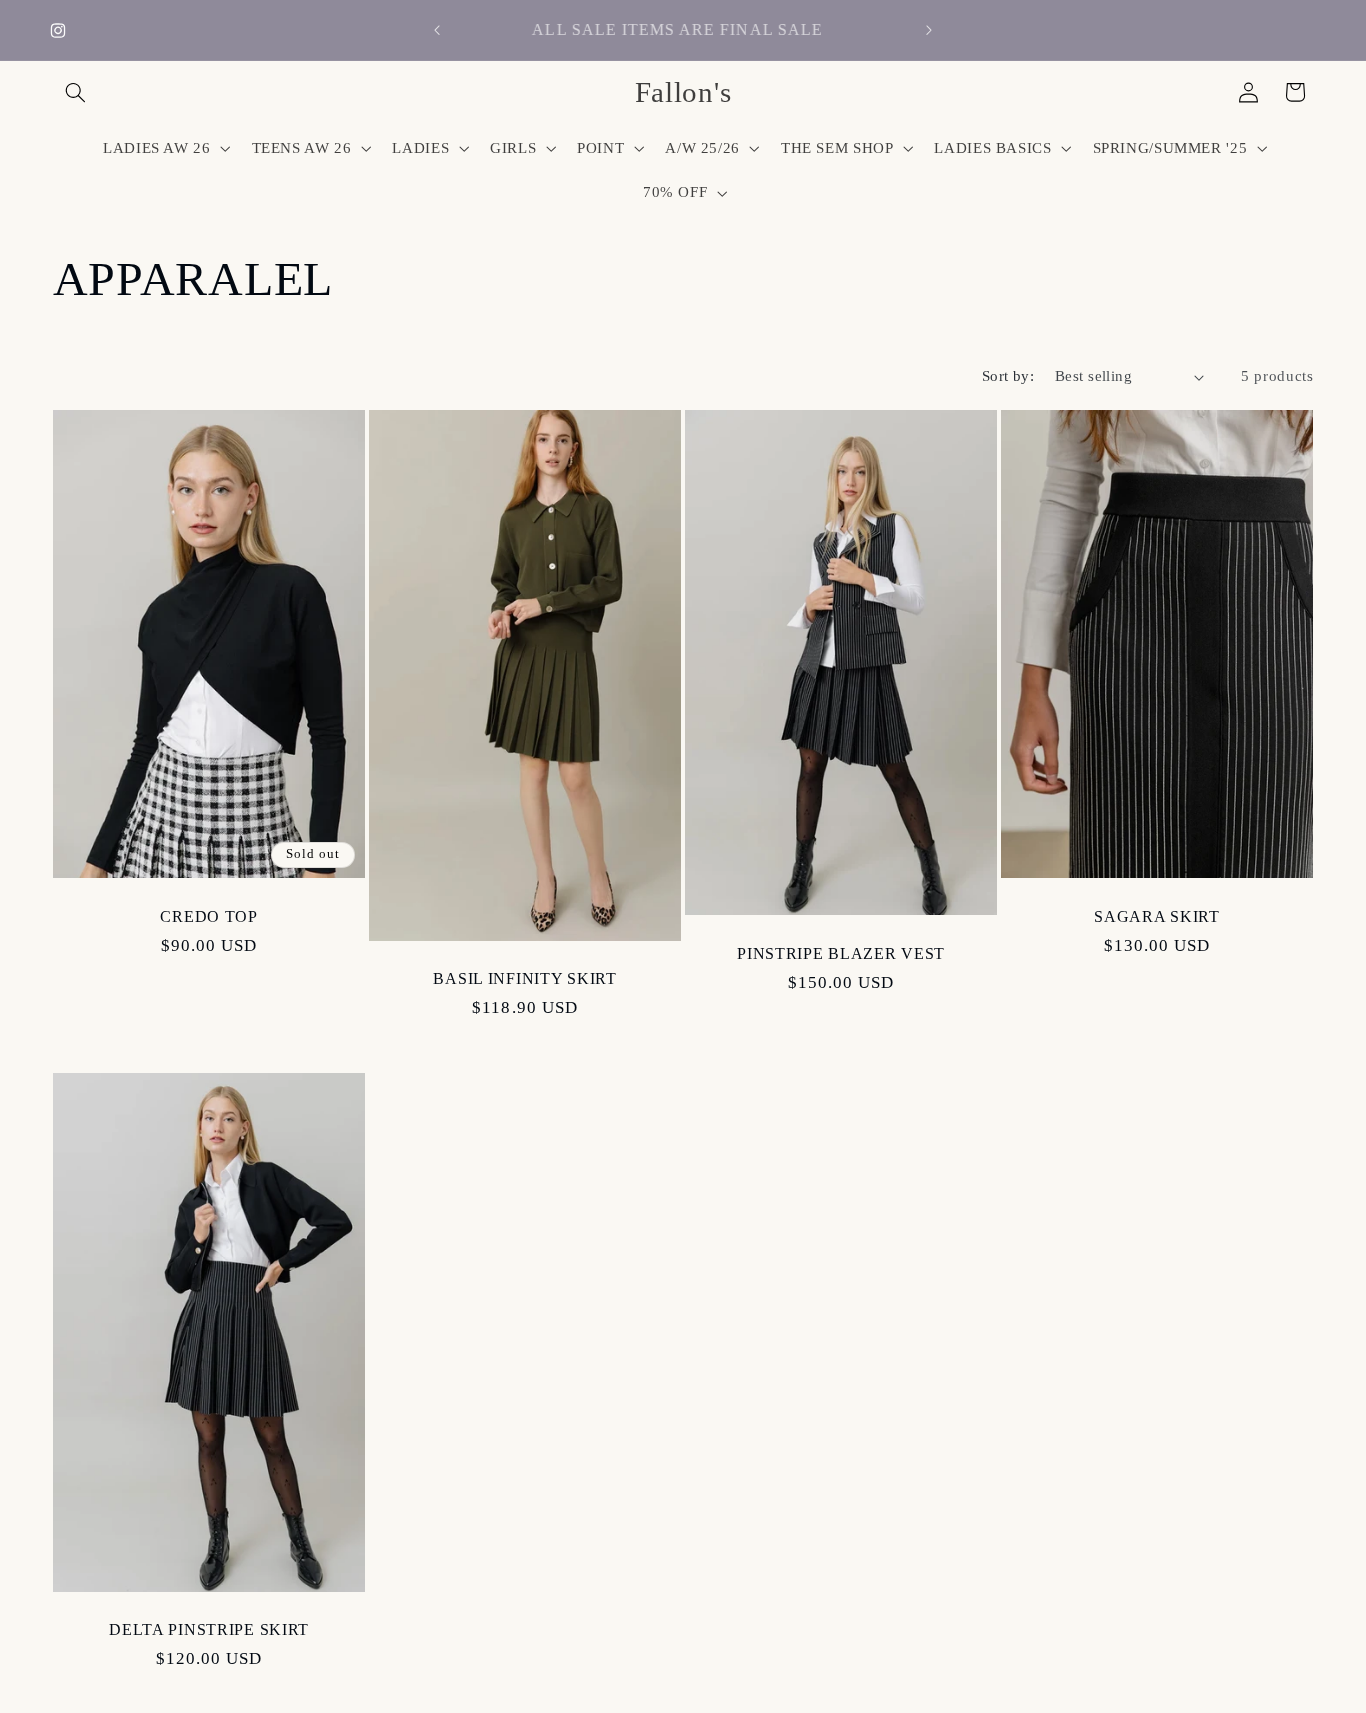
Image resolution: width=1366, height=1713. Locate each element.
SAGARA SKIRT (1158, 916)
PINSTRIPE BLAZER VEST (841, 953)
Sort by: (1008, 376)
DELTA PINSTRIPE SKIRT (209, 1630)
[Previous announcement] (437, 30)
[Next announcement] (929, 30)
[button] (76, 92)
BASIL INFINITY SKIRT (524, 978)
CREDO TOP (208, 916)
